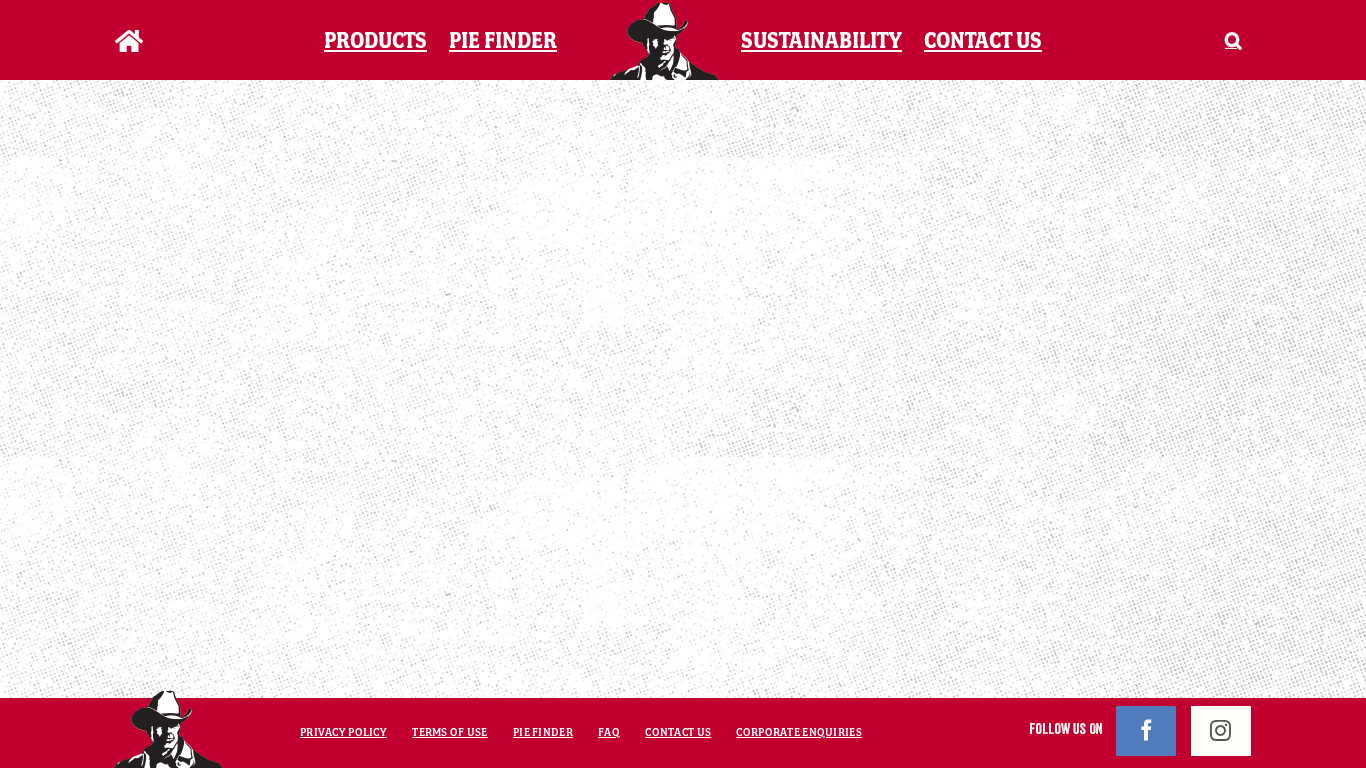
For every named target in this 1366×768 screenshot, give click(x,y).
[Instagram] (1221, 731)
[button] (1208, 40)
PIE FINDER (543, 732)
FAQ (609, 732)
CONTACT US (678, 732)
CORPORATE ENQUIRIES (798, 732)
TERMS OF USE (449, 732)
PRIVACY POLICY (343, 732)
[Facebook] (1146, 731)
